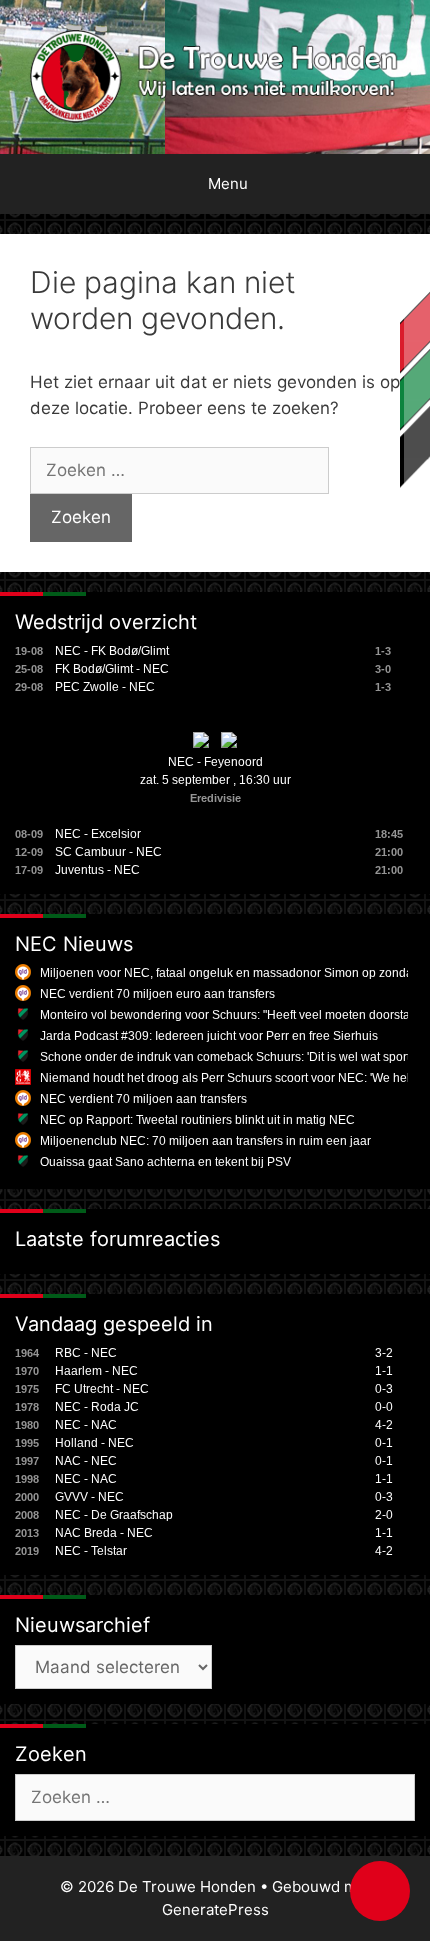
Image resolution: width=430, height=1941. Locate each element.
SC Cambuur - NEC (108, 852)
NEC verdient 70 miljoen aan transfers (143, 1099)
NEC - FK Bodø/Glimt (112, 651)
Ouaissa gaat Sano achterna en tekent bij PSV (165, 1162)
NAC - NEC (86, 1461)
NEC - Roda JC (97, 1407)
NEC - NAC (86, 1425)
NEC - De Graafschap (114, 1515)
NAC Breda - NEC (104, 1533)
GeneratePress (215, 1909)
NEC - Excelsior (98, 834)
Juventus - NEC (97, 870)
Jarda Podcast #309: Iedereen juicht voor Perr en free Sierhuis (209, 1036)
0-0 (384, 1407)
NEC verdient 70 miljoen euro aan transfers (157, 994)
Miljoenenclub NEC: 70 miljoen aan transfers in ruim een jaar (205, 1141)
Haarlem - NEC (96, 1371)
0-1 (384, 1443)
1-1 (384, 1371)
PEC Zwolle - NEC (105, 687)
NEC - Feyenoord (215, 762)
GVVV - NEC (89, 1497)
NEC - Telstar (91, 1551)
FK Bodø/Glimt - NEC (112, 669)
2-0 (384, 1515)
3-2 (384, 1353)
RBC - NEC (86, 1353)
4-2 (384, 1425)
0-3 (384, 1389)
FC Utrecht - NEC (102, 1389)
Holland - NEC (94, 1443)
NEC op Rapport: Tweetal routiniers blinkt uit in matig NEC (197, 1120)
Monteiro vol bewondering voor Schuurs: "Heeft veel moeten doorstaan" (234, 1015)
